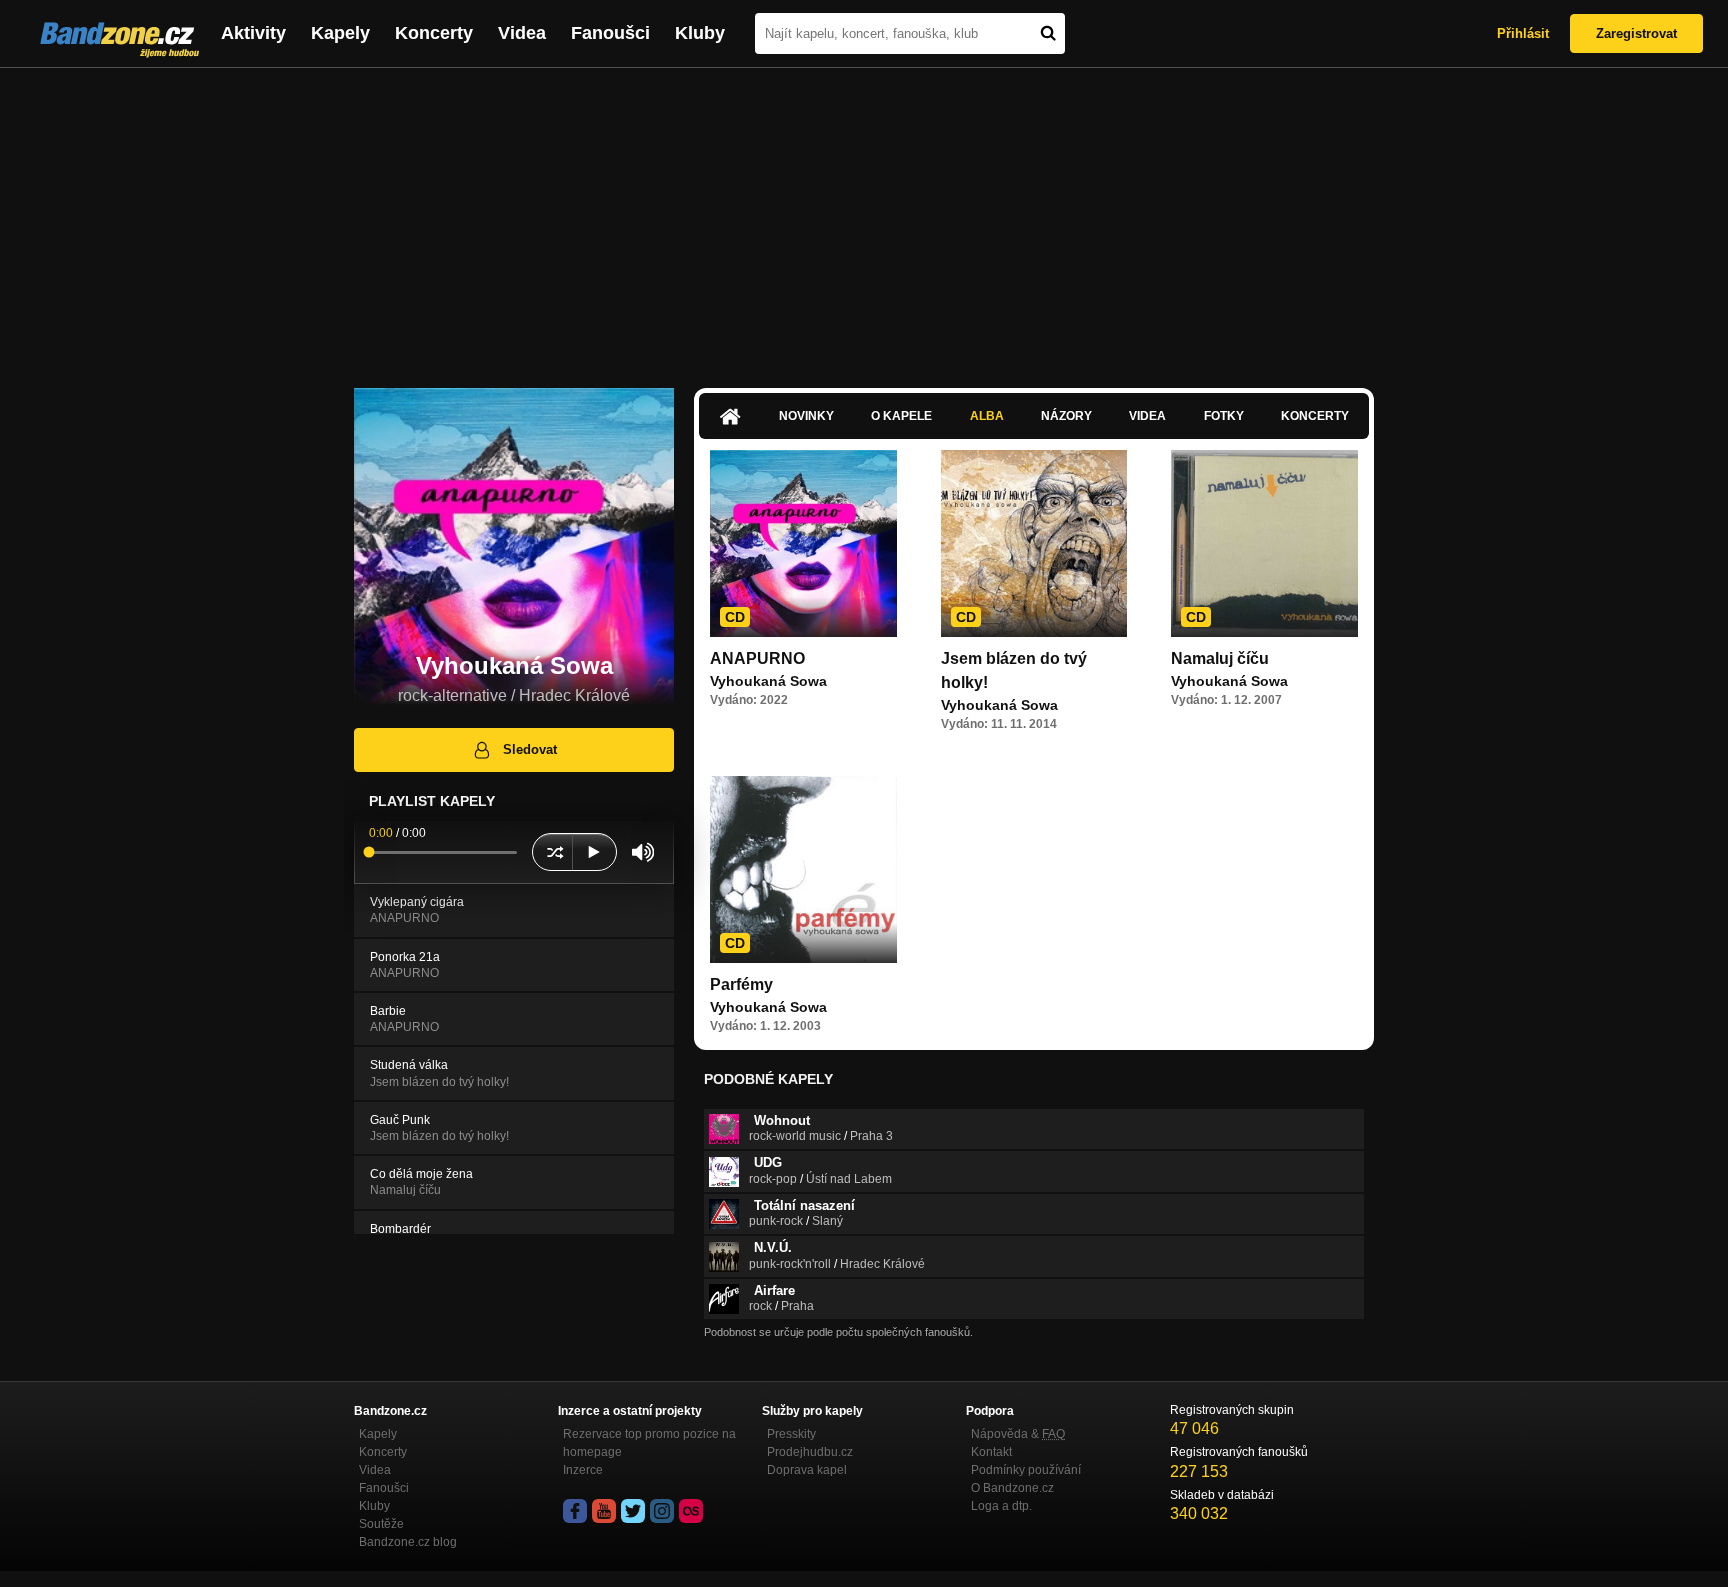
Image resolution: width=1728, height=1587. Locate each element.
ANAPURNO (757, 658)
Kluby (700, 33)
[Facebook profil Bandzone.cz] (575, 1511)
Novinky (806, 416)
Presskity (791, 1434)
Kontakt (991, 1452)
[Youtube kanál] (604, 1511)
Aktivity (253, 33)
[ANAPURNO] (803, 543)
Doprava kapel (807, 1470)
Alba (987, 416)
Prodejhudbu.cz (810, 1452)
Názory (1066, 416)
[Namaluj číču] (1264, 543)
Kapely (340, 33)
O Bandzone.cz (1012, 1488)
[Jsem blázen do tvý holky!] (1034, 543)
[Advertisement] (864, 218)
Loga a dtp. (1001, 1506)
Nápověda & (1018, 1434)
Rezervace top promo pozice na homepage (649, 1443)
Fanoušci (610, 33)
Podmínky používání (1026, 1470)
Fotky (1224, 416)
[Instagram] (662, 1511)
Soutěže (381, 1524)
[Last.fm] (691, 1511)
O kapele (901, 416)
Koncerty (434, 33)
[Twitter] (633, 1511)
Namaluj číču (1220, 658)
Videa (522, 33)
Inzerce (583, 1470)
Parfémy (741, 984)
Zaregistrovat (1636, 33)
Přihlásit (1523, 33)
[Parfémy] (803, 869)
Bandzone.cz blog (408, 1542)
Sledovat (530, 749)
